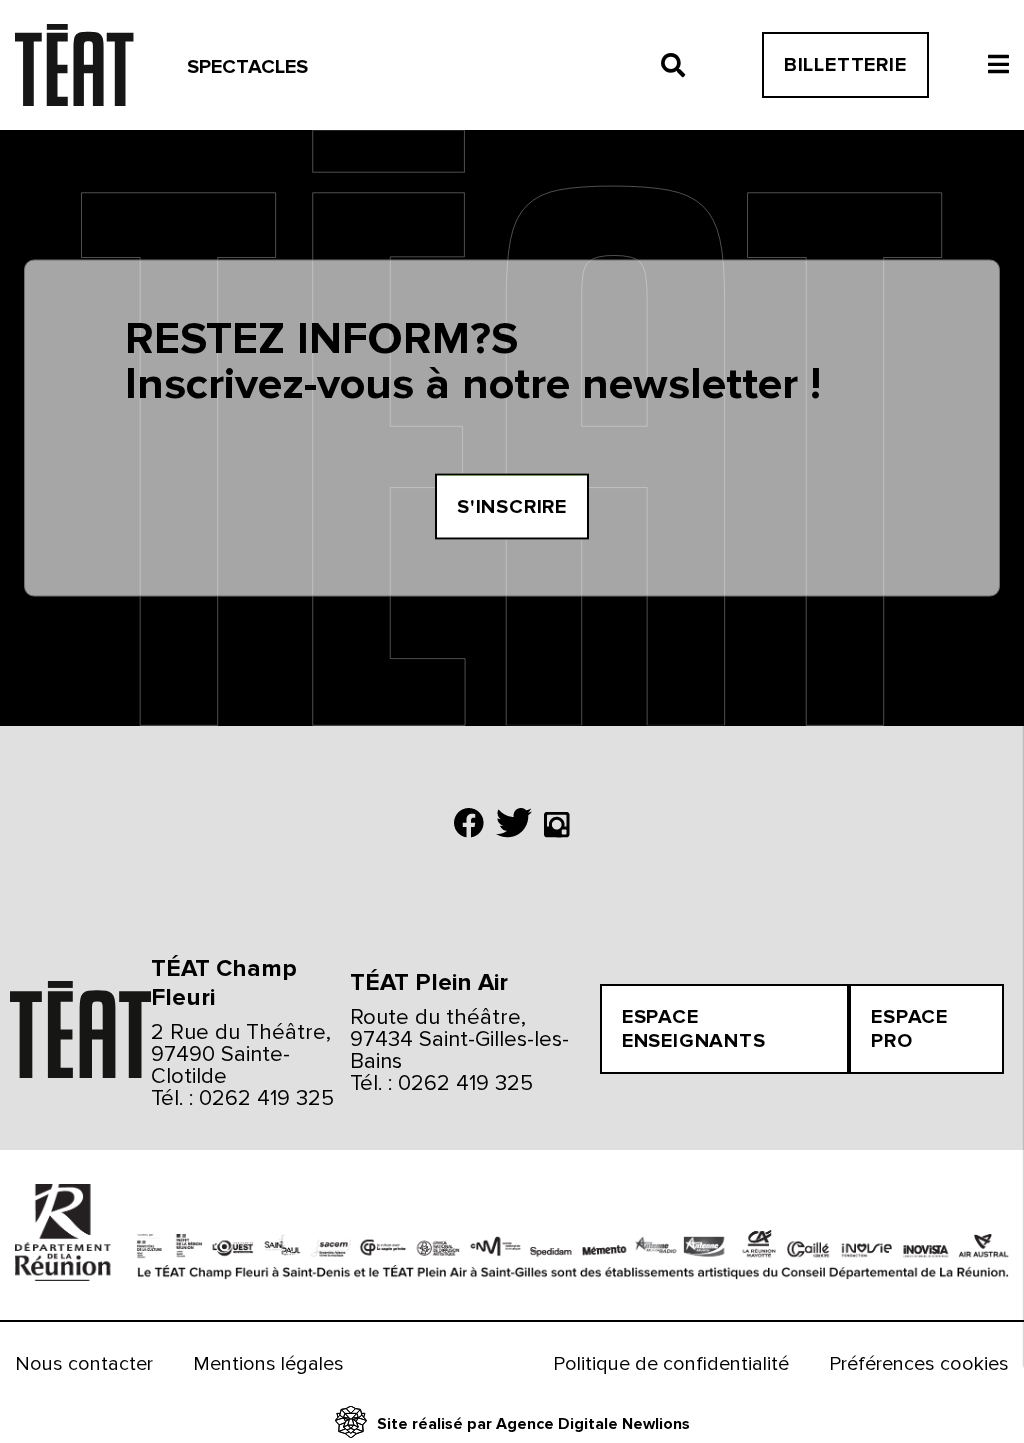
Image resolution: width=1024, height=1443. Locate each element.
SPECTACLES (247, 67)
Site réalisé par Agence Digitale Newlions (533, 1424)
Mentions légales (268, 1364)
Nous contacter (84, 1364)
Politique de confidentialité (671, 1364)
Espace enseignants (694, 1029)
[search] (673, 65)
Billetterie (845, 65)
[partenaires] (58, 1235)
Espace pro (909, 1029)
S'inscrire (512, 506)
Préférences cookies (919, 1364)
